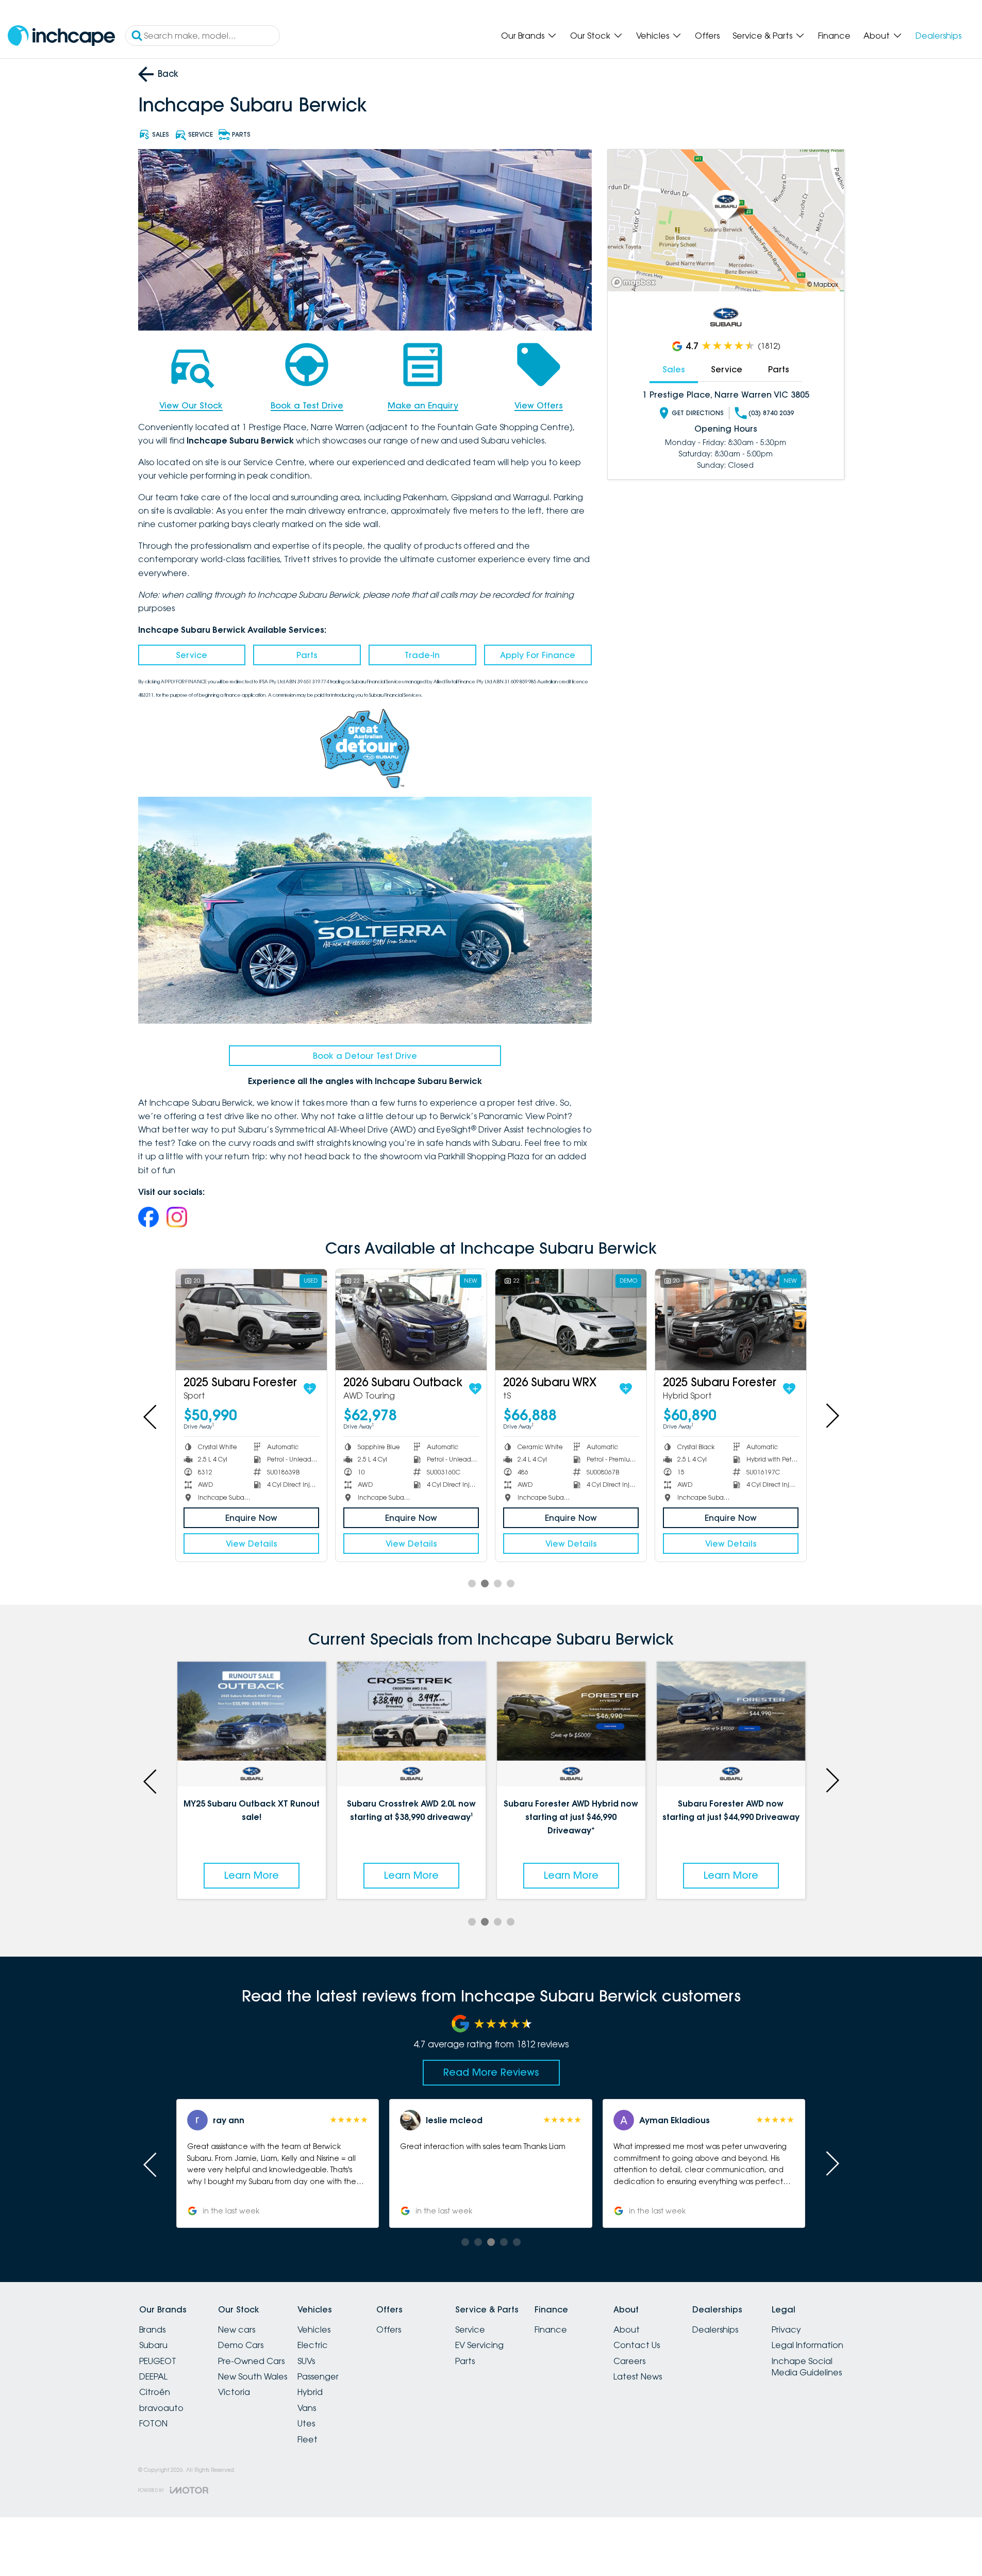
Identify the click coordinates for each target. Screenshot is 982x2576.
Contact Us (637, 2345)
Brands (152, 2329)
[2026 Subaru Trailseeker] (571, 1319)
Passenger (318, 2376)
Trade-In (422, 655)
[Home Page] (61, 36)
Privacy (786, 2329)
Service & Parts (762, 36)
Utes (306, 2423)
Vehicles (653, 36)
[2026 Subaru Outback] (251, 1319)
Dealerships (938, 36)
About (877, 36)
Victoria (234, 2392)
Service (192, 655)
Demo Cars (241, 2345)
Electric (313, 2345)
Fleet (307, 2439)
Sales (674, 369)
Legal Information (808, 2345)
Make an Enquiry (423, 405)
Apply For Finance (538, 655)
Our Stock (590, 36)
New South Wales (253, 2376)
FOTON (153, 2423)
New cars (237, 2329)
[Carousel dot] (472, 1584)
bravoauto (161, 2408)
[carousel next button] (831, 1416)
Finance (834, 36)
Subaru (153, 2345)
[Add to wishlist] (315, 1389)
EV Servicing (479, 2345)
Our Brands (523, 36)
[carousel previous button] (151, 1416)
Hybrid (310, 2392)
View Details (252, 1544)
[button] (704, 2163)
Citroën (155, 2392)
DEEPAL (153, 2376)
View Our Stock (191, 405)
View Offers (539, 405)
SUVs (306, 2361)
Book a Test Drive (307, 405)
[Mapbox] (636, 282)
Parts (307, 655)
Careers (629, 2361)
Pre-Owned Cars (251, 2361)
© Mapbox (823, 284)
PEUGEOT (158, 2361)
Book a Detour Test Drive (365, 1056)
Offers (707, 36)
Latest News (638, 2376)
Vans (307, 2408)
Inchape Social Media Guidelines (807, 2367)
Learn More (252, 1875)
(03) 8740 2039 (771, 413)
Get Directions (698, 413)
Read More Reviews (491, 2072)
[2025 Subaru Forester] (731, 1319)
